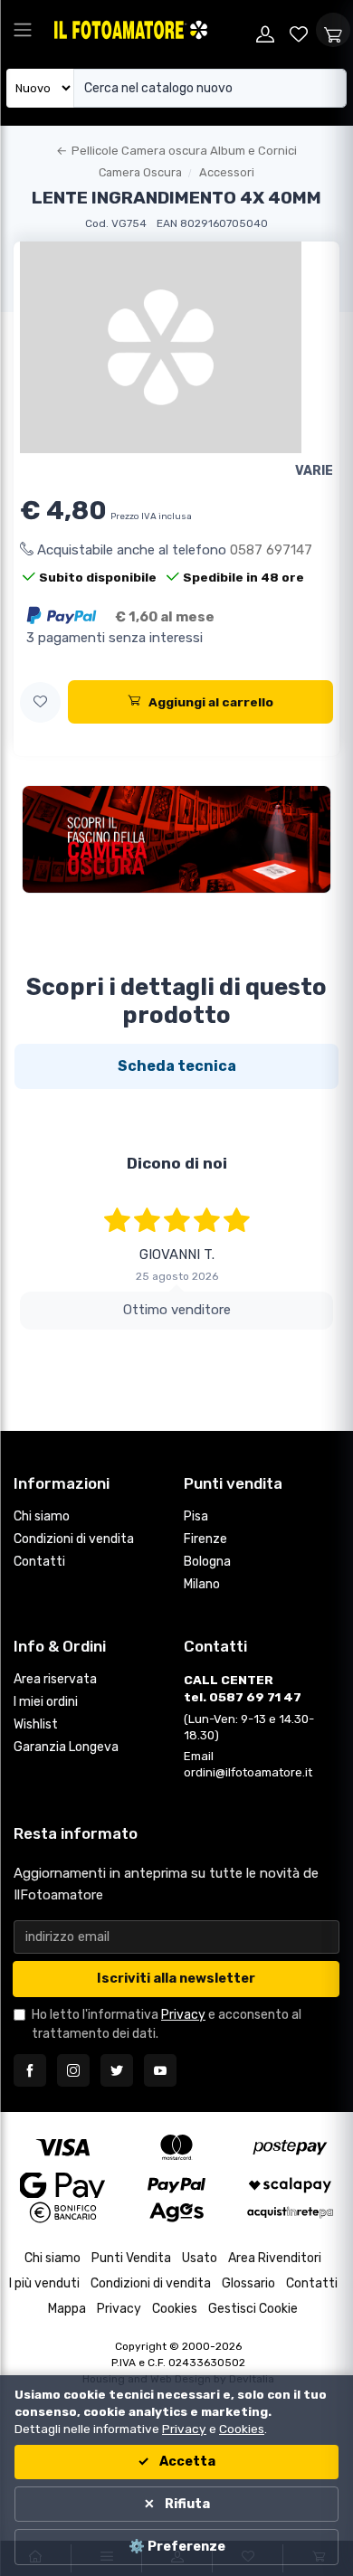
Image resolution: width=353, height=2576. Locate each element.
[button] (40, 702)
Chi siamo (42, 1516)
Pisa (196, 1516)
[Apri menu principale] (23, 30)
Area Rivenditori (275, 2258)
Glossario (248, 2283)
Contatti (39, 1562)
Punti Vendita (131, 2258)
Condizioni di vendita (74, 1539)
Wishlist (36, 1724)
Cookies (175, 2309)
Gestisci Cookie (253, 2309)
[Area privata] (265, 30)
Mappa (67, 2309)
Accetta (186, 2462)
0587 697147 (271, 550)
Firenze (205, 1539)
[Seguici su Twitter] (117, 2070)
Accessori (227, 172)
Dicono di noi (177, 1163)
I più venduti (44, 2283)
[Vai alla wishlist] (300, 30)
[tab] (176, 1066)
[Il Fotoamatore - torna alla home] (150, 30)
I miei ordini (46, 1702)
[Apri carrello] (333, 30)
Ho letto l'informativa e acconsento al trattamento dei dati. (167, 2024)
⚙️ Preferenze (177, 2547)
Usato (200, 2258)
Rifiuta (186, 2504)
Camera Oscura (140, 172)
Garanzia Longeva (66, 1747)
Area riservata (55, 1679)
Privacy (183, 2015)
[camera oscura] (176, 839)
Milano (202, 1584)
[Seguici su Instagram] (73, 2070)
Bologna (207, 1562)
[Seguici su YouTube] (160, 2070)
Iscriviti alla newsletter (176, 1979)
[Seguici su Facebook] (30, 2070)
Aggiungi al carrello (211, 702)
